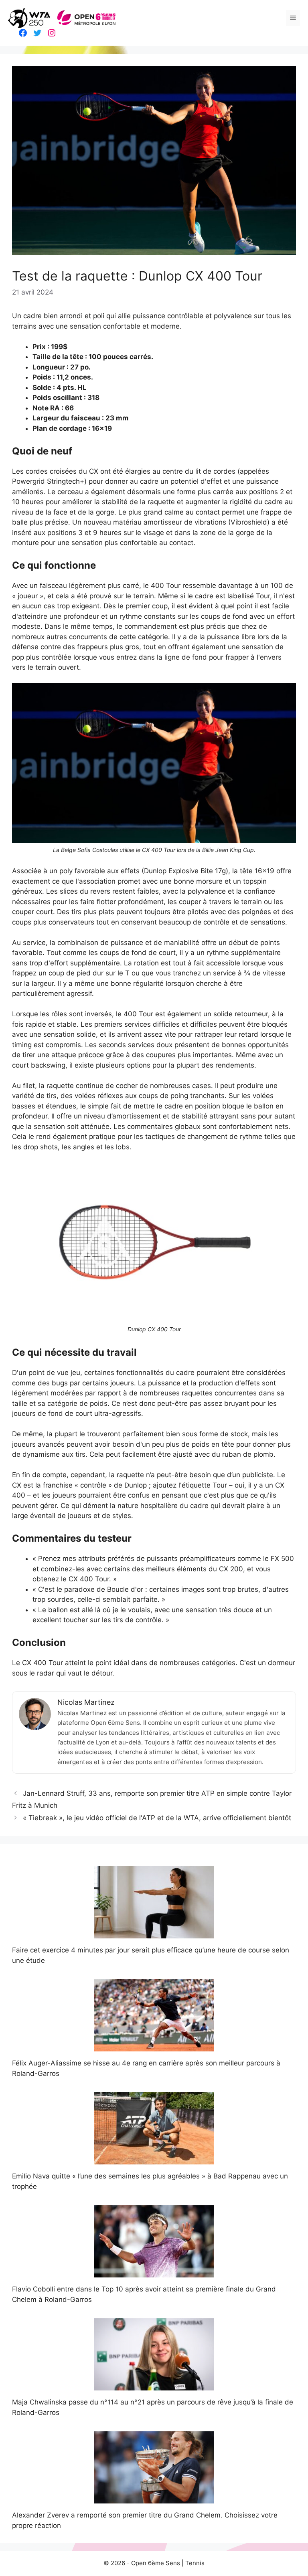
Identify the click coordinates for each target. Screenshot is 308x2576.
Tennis (195, 2563)
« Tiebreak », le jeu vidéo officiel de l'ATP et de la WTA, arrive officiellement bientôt (157, 1818)
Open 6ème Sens (156, 2563)
